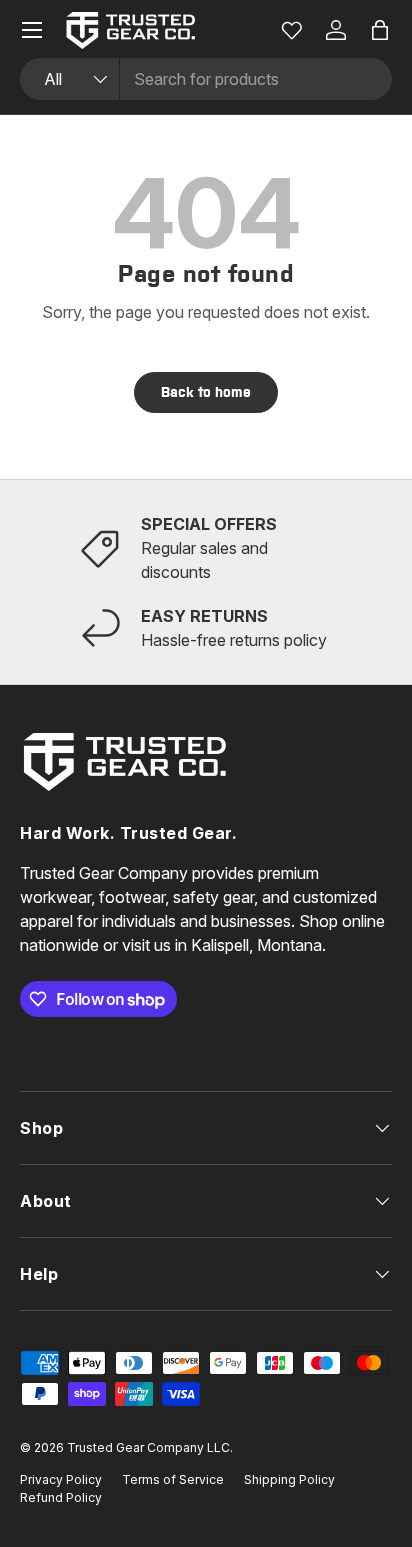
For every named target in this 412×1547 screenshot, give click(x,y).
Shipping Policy (289, 1479)
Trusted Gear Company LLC (148, 1447)
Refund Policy (61, 1497)
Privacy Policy (61, 1479)
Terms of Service (173, 1479)
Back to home (206, 392)
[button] (380, 30)
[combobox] (206, 79)
